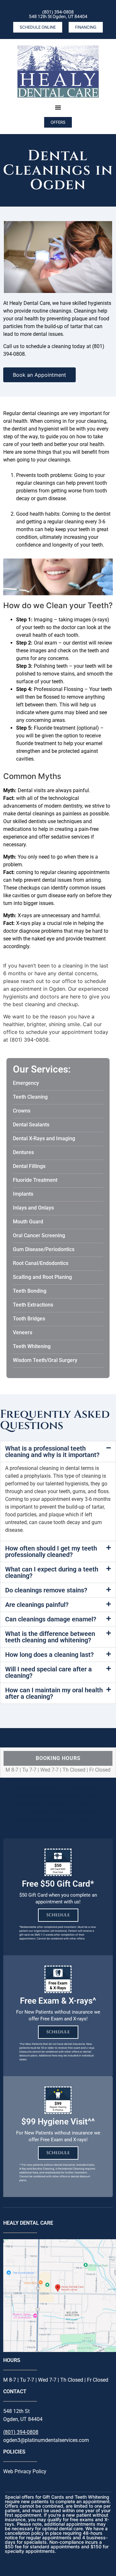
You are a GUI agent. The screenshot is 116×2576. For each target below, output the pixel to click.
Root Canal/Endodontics (41, 1263)
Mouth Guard (28, 1222)
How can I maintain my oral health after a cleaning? (54, 1693)
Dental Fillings (29, 1166)
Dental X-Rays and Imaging (44, 1138)
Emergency (26, 1083)
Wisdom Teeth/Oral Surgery (45, 1360)
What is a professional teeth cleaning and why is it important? (52, 1452)
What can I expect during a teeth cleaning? (52, 1572)
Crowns (22, 1111)
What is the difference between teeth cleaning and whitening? (50, 1637)
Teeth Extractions (33, 1305)
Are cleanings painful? (37, 1605)
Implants (23, 1194)
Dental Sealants (31, 1125)
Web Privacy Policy (25, 2471)
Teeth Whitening (32, 1346)
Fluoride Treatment (35, 1180)
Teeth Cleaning (30, 1097)
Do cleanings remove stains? (46, 1590)
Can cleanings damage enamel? (51, 1619)
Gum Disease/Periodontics (44, 1249)
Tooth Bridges (29, 1319)
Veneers (23, 1332)
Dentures (23, 1152)
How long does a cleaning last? (49, 1655)
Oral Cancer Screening (39, 1235)
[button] (58, 1452)
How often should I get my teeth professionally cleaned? (51, 1551)
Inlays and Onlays (33, 1208)
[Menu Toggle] (58, 107)
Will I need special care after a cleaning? (48, 1672)
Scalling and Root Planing (42, 1277)
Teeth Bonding (30, 1291)
